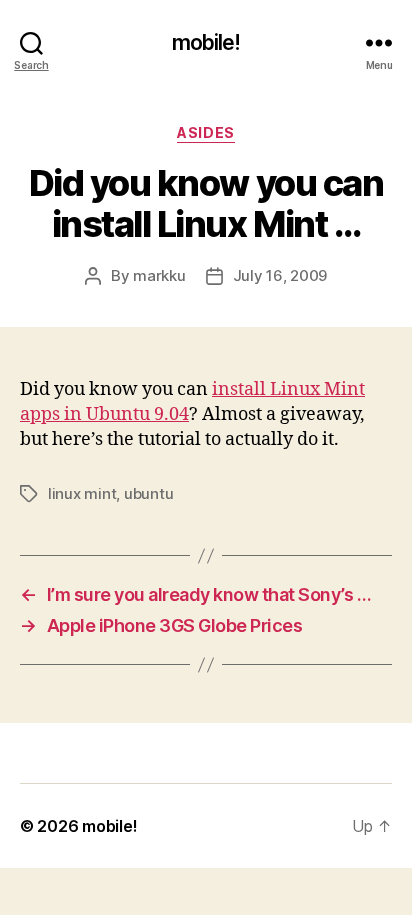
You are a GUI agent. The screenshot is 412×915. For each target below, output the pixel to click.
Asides (205, 132)
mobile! (206, 42)
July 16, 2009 (280, 275)
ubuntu (148, 493)
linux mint (82, 493)
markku (159, 275)
